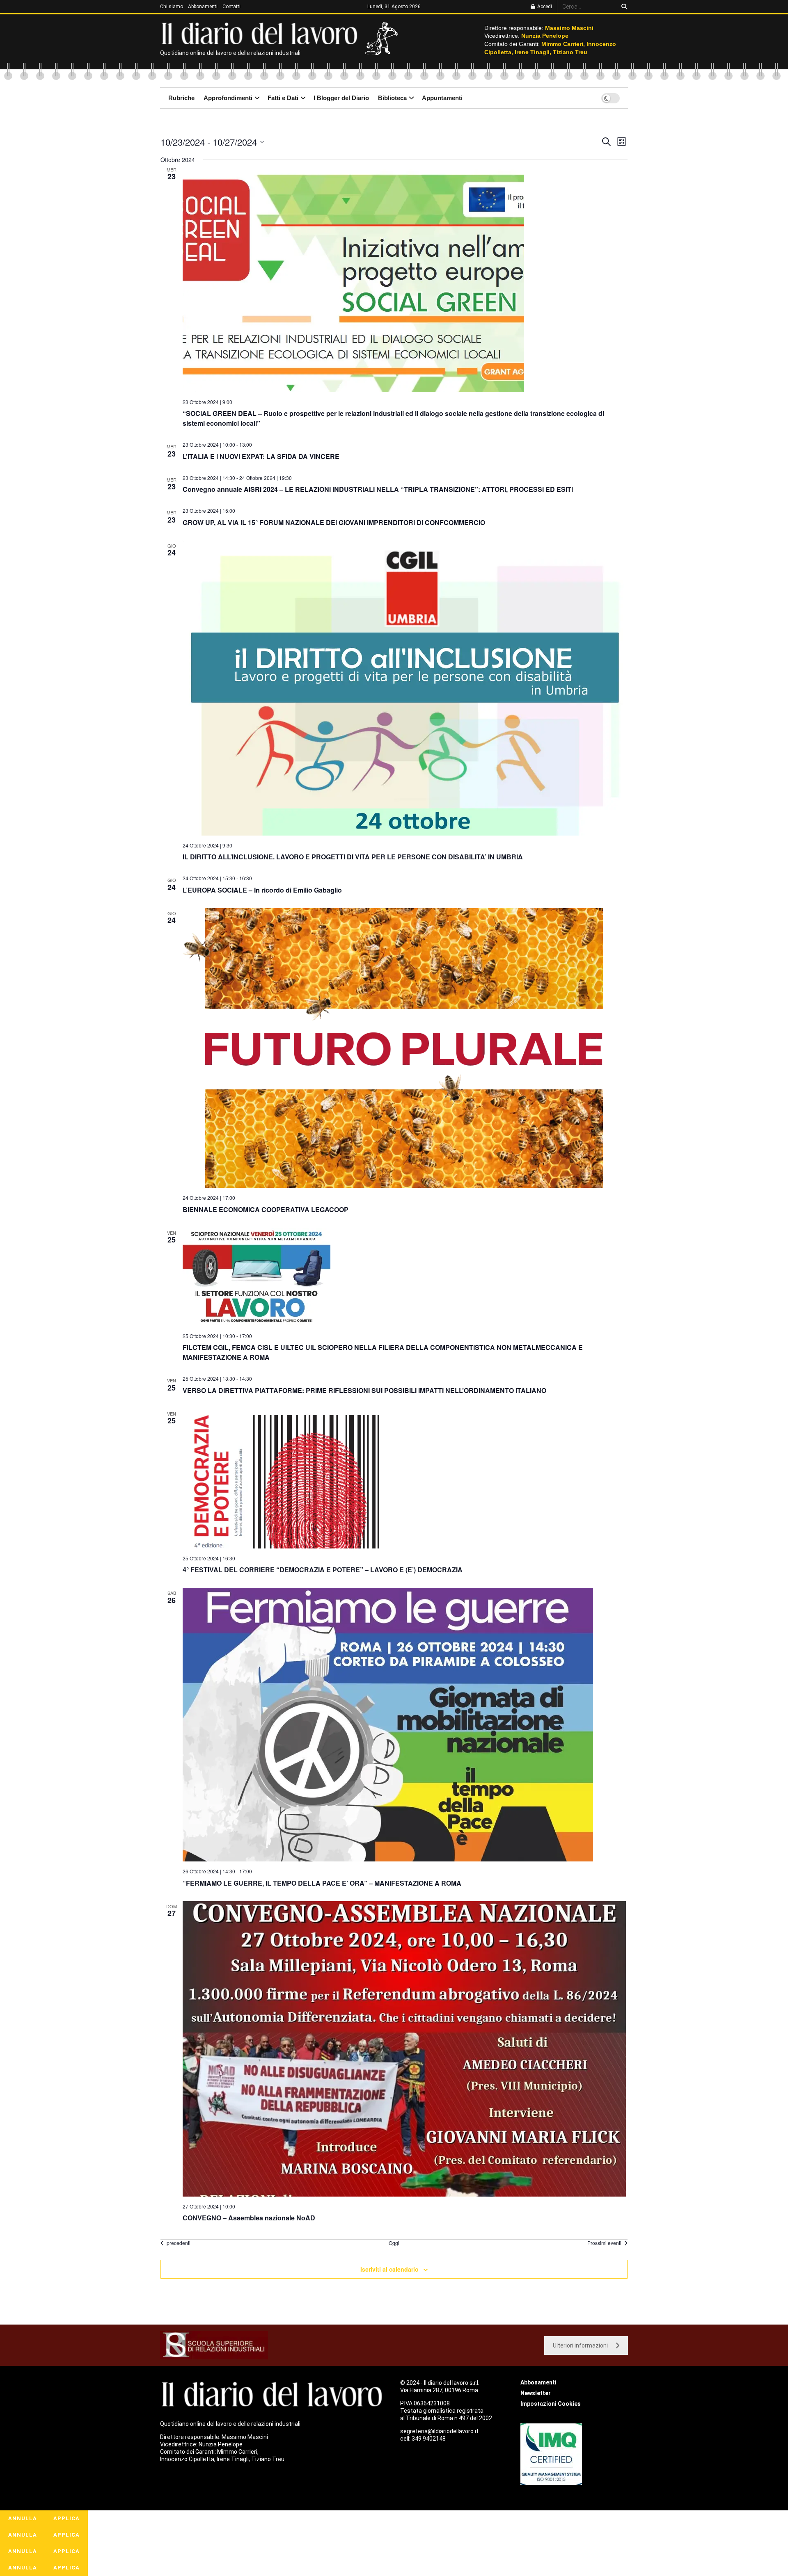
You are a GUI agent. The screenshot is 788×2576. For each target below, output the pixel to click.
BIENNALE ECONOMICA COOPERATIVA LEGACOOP (266, 1209)
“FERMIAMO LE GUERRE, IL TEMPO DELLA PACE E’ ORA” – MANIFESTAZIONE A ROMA (322, 1883)
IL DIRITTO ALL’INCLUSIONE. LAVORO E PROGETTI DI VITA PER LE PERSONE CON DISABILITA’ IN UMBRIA (353, 857)
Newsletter (536, 2393)
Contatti (231, 7)
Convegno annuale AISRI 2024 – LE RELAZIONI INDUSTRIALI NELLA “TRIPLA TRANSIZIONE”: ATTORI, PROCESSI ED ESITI (378, 489)
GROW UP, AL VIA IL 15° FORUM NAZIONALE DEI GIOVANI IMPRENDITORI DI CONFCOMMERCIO (334, 522)
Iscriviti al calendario (389, 2269)
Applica (66, 2518)
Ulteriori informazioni (580, 2345)
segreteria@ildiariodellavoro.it (439, 2431)
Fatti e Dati (283, 98)
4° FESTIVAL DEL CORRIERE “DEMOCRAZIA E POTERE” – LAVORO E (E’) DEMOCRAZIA (323, 1570)
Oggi (394, 2243)
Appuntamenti (442, 98)
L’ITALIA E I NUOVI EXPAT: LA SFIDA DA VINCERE (261, 456)
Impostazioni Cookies (551, 2404)
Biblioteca (392, 98)
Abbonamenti (203, 7)
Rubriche (181, 98)
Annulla (23, 2518)
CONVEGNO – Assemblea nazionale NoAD (249, 2218)
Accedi (544, 7)
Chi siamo (172, 7)
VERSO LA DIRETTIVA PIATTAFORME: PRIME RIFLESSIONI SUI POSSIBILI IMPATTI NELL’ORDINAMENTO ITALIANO (364, 1390)
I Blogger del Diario (341, 98)
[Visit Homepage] (261, 33)
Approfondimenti (228, 98)
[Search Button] (623, 7)
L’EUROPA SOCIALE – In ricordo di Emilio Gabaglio (262, 890)
